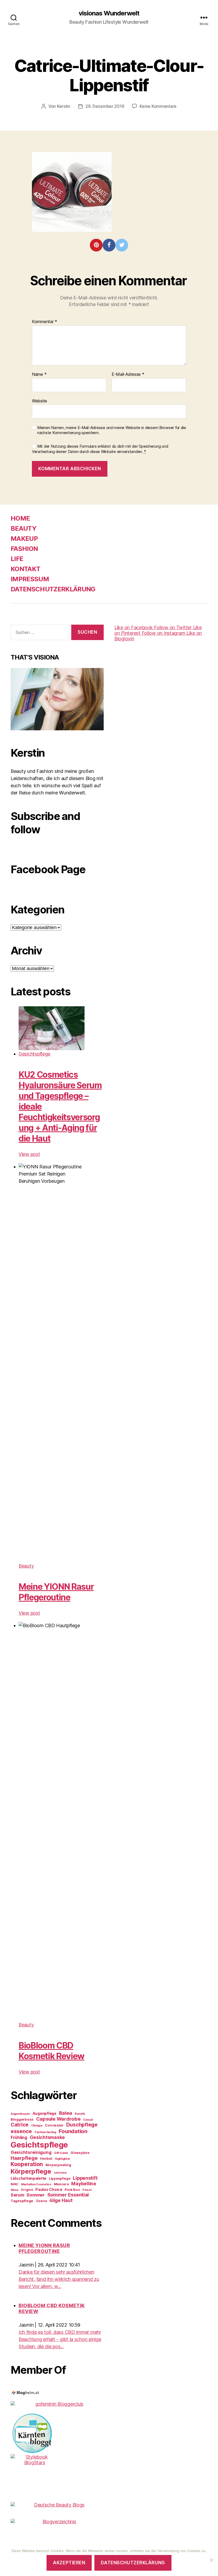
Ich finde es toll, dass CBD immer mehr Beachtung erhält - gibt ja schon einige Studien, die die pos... (60, 2339)
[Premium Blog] (57, 2522)
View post (29, 1154)
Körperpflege (31, 2171)
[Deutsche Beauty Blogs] (57, 2505)
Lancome (60, 2173)
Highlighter (62, 2159)
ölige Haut (61, 2200)
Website (39, 401)
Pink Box (72, 2190)
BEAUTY (24, 528)
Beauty (26, 1566)
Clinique (37, 2126)
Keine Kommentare (158, 106)
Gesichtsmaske (47, 2137)
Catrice (20, 2125)
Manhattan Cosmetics (36, 2184)
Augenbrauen (20, 2114)
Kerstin (64, 106)
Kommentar (45, 322)
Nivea (14, 2190)
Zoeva (41, 2201)
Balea (66, 2113)
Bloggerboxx (22, 2119)
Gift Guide (61, 2153)
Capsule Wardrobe (58, 2119)
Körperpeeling (58, 2165)
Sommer (35, 2195)
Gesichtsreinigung (31, 2152)
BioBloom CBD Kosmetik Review (51, 2051)
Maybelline (84, 2184)
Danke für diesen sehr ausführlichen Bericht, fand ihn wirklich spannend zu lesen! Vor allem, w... (59, 2279)
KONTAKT (25, 569)
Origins (27, 2190)
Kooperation (27, 2164)
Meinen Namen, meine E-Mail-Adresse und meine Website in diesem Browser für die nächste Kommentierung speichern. (112, 430)
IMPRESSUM (30, 579)
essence (21, 2131)
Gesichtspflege (34, 1054)
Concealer (54, 2125)
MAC (14, 2184)
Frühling (19, 2138)
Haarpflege (24, 2158)
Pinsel (87, 2190)
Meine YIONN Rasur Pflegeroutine (56, 1592)
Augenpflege (44, 2113)
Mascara (61, 2184)
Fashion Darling (45, 2132)
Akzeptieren (69, 2563)
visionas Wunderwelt (109, 13)
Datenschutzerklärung (133, 2563)
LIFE (17, 559)
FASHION (24, 549)
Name (39, 374)
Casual (88, 2120)
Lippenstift (85, 2178)
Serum (17, 2195)
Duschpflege (82, 2125)
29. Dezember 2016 (105, 106)
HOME (20, 518)
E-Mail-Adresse (128, 374)
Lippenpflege (60, 2179)
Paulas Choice (49, 2189)
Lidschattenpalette (28, 2178)
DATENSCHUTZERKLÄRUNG (53, 589)
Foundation (73, 2131)
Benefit (80, 2114)
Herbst (46, 2158)
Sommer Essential (68, 2195)
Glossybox (80, 2153)
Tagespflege (22, 2201)
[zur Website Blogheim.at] (57, 2393)
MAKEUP (24, 539)
